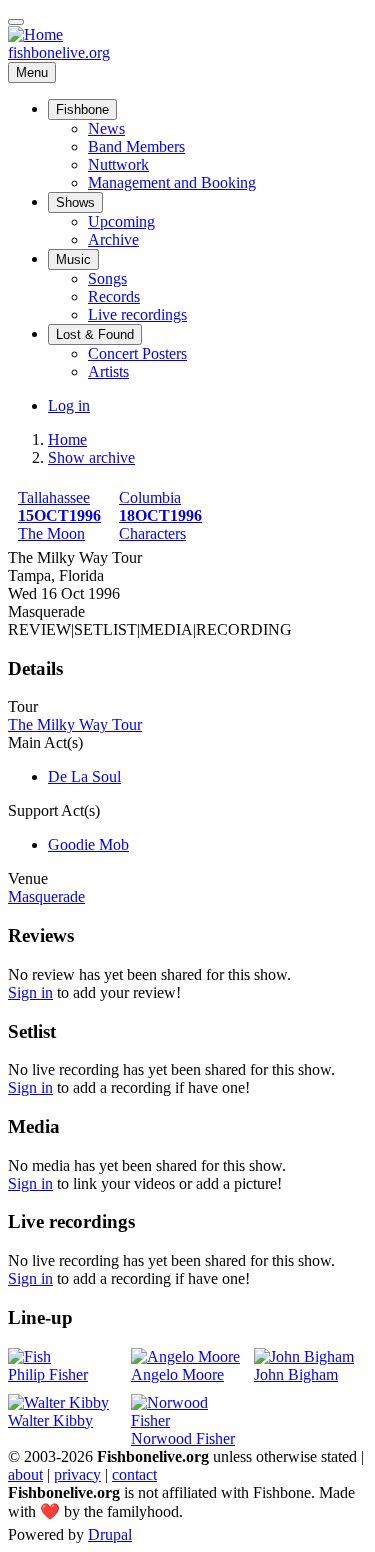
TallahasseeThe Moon (59, 515)
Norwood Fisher (183, 1438)
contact (134, 1474)
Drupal (110, 1534)
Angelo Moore (177, 1374)
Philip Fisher (48, 1374)
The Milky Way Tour (75, 724)
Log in (69, 405)
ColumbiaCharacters (160, 515)
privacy (77, 1474)
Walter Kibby (50, 1420)
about (25, 1474)
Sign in (30, 992)
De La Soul (84, 776)
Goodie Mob (88, 844)
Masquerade (46, 896)
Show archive (91, 457)
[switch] (16, 22)
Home (67, 439)
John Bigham (296, 1374)
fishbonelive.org (59, 52)
